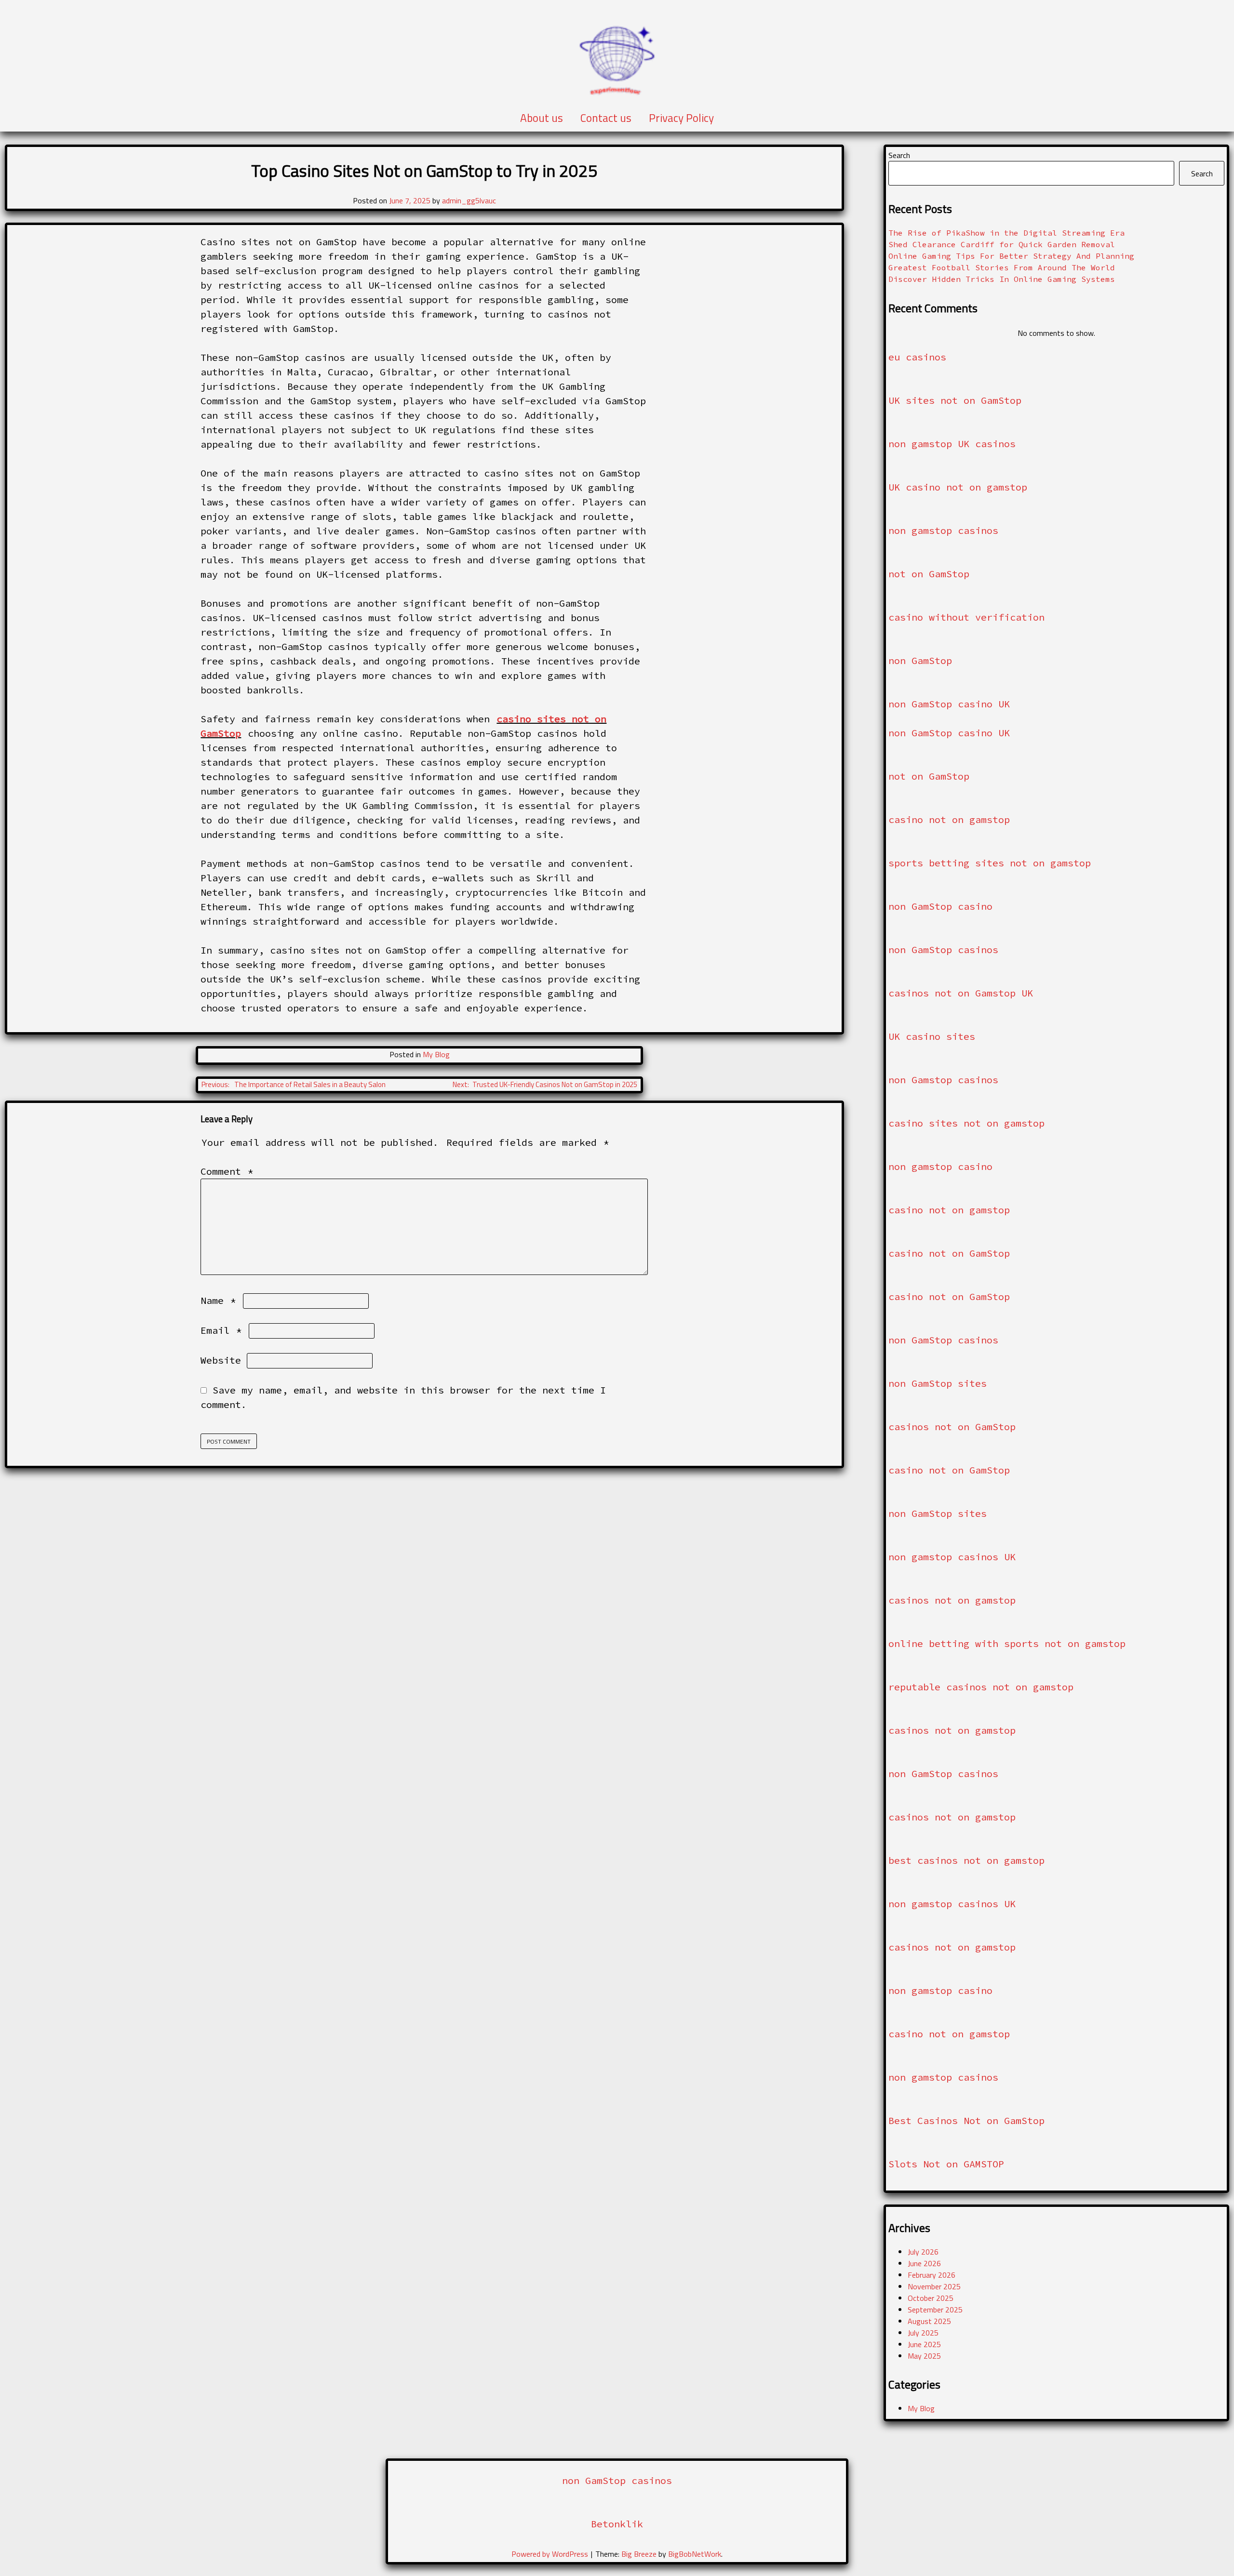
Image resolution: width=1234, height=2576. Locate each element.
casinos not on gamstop (952, 1600)
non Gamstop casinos (943, 1080)
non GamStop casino (940, 906)
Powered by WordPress (551, 2554)
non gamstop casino (940, 1166)
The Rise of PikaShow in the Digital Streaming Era (1006, 233)
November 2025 (934, 2286)
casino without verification (966, 617)
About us (542, 118)
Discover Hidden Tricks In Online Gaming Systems (1002, 279)
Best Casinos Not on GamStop (966, 2120)
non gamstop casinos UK (952, 1557)
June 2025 (924, 2344)
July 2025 (923, 2333)
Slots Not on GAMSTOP (946, 2164)
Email (221, 1330)
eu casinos (917, 357)
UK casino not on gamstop (958, 487)
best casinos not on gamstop (966, 1860)
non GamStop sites (938, 1383)
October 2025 (931, 2298)
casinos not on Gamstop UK (961, 993)
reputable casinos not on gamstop (981, 1687)
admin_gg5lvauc (469, 200)
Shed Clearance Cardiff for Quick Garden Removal (1002, 244)
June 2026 (924, 2263)
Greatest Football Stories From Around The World (1002, 267)
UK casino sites (932, 1036)
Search (899, 155)
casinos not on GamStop (952, 1427)
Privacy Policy (681, 118)
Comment (227, 1171)
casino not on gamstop (949, 819)
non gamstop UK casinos (952, 444)
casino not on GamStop (949, 1253)
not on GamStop (929, 574)
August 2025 (929, 2321)
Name (218, 1300)
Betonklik (617, 2524)
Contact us (606, 118)
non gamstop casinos (943, 530)
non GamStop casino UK (949, 704)
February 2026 (932, 2275)
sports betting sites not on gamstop (990, 863)
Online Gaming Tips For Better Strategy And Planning (1011, 256)
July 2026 (923, 2252)
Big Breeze (639, 2554)
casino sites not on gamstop (966, 1123)
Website (221, 1360)
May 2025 (924, 2356)
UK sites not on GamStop (955, 400)
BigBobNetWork (695, 2554)
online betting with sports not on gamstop (1007, 1643)
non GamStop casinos (943, 949)
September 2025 (935, 2310)
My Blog (436, 1054)
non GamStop (920, 660)
